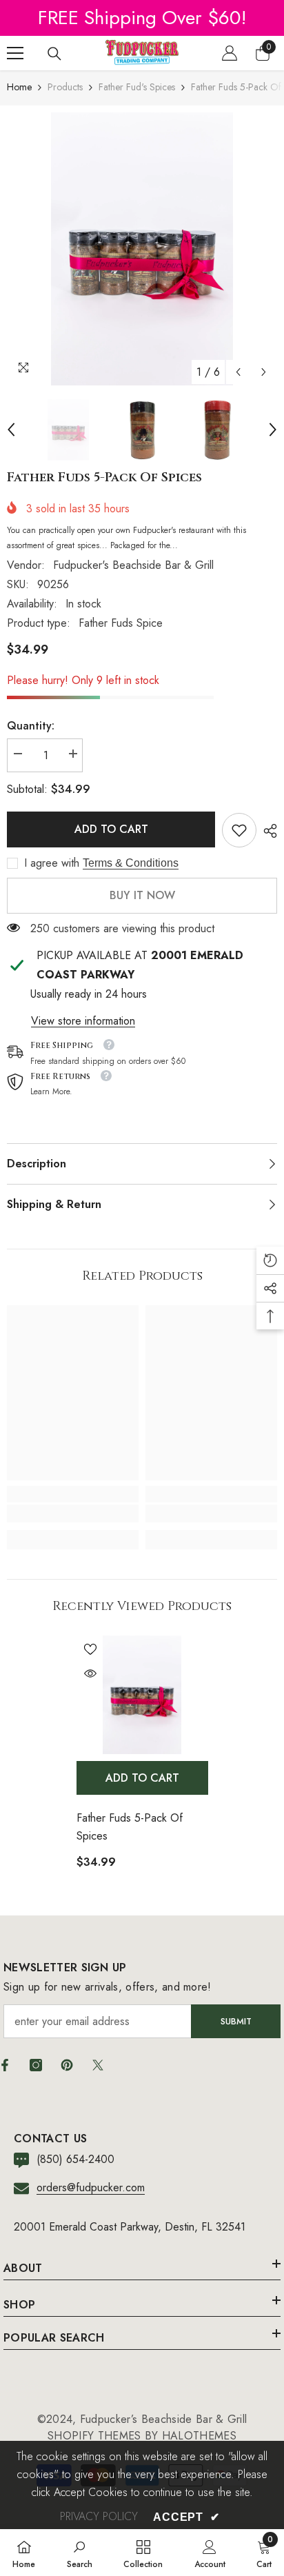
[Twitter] (98, 2065)
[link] (239, 830)
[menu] (15, 53)
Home (19, 87)
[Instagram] (36, 2065)
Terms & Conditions (131, 863)
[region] (142, 18)
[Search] (54, 54)
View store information (83, 1021)
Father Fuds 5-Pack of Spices (130, 1827)
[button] (238, 372)
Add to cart (111, 829)
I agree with (52, 863)
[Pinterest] (67, 2065)
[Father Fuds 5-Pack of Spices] (142, 1695)
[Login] (230, 53)
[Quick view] (90, 1673)
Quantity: (31, 726)
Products (65, 87)
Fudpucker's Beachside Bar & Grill (133, 565)
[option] (142, 249)
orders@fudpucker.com (91, 2187)
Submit (236, 2021)
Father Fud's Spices (137, 87)
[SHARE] (267, 831)
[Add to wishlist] (90, 1649)
